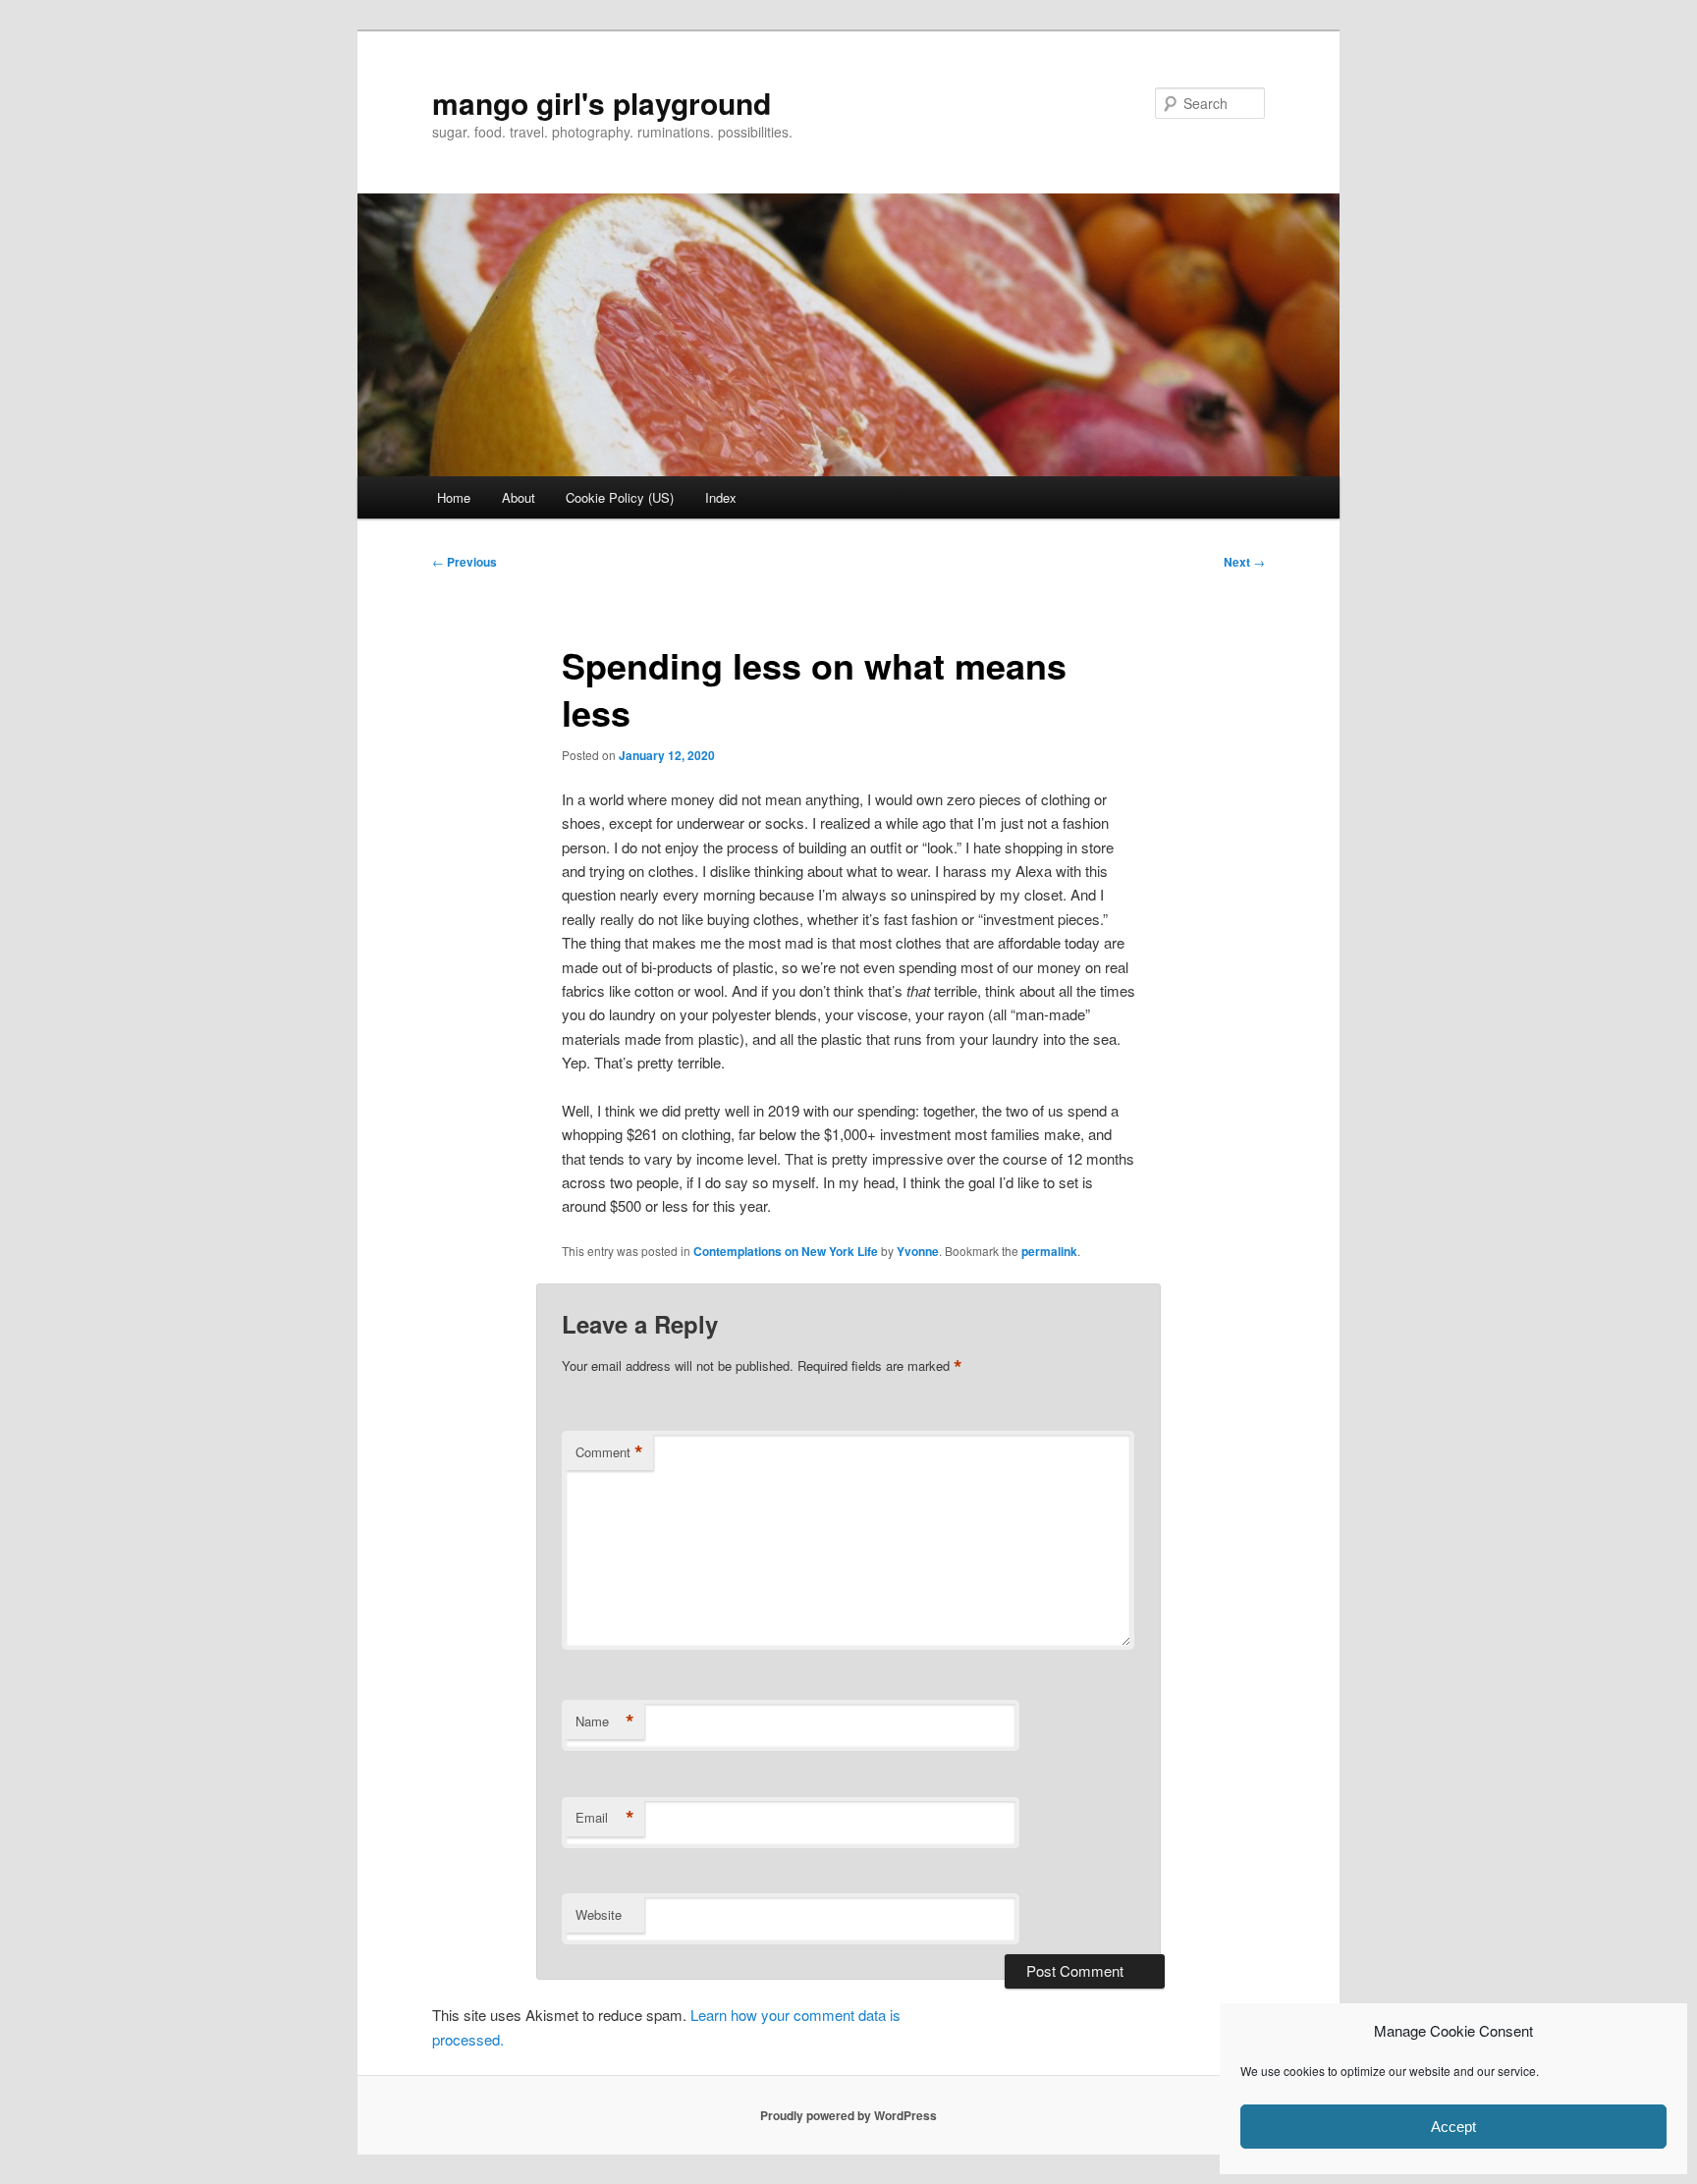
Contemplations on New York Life (786, 1251)
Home (454, 497)
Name (605, 1721)
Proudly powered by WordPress (848, 2115)
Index (721, 497)
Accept (1453, 2127)
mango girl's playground (602, 103)
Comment (609, 1452)
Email (605, 1818)
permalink (1049, 1251)
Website (599, 1914)
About (519, 497)
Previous (465, 562)
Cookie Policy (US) (620, 497)
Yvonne (918, 1251)
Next (1244, 562)
